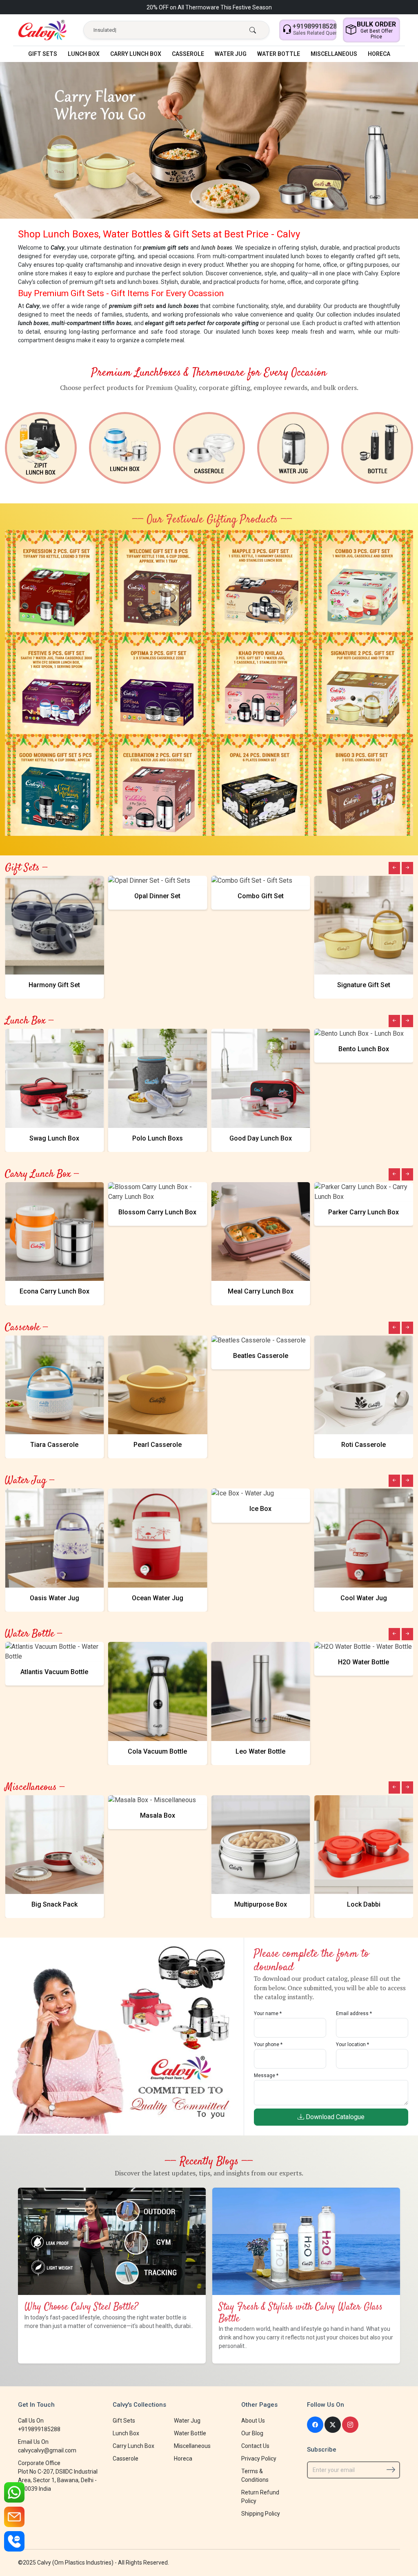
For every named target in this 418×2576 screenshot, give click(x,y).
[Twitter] (333, 2425)
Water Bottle (279, 54)
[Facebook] (315, 2425)
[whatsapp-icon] (14, 2492)
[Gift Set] (56, 580)
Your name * (268, 2013)
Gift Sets (43, 54)
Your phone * (268, 2044)
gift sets (144, 306)
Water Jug (231, 54)
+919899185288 (39, 2429)
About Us (253, 2421)
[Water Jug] (209, 448)
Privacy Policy (259, 2459)
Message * (266, 2075)
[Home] (42, 30)
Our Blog (252, 2433)
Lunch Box (84, 54)
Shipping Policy (261, 2514)
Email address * (354, 2013)
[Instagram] (350, 2425)
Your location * (352, 2044)
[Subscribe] (391, 2470)
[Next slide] (407, 868)
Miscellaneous (334, 54)
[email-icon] (14, 2517)
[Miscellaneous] (377, 448)
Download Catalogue (334, 2117)
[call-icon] (14, 2541)
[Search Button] (253, 31)
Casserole (188, 54)
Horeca (379, 54)
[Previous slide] (394, 868)
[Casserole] (125, 448)
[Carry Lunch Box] (41, 448)
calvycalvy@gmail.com (47, 2450)
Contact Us (255, 2446)
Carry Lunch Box (136, 54)
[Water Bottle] (293, 448)
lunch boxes (217, 248)
